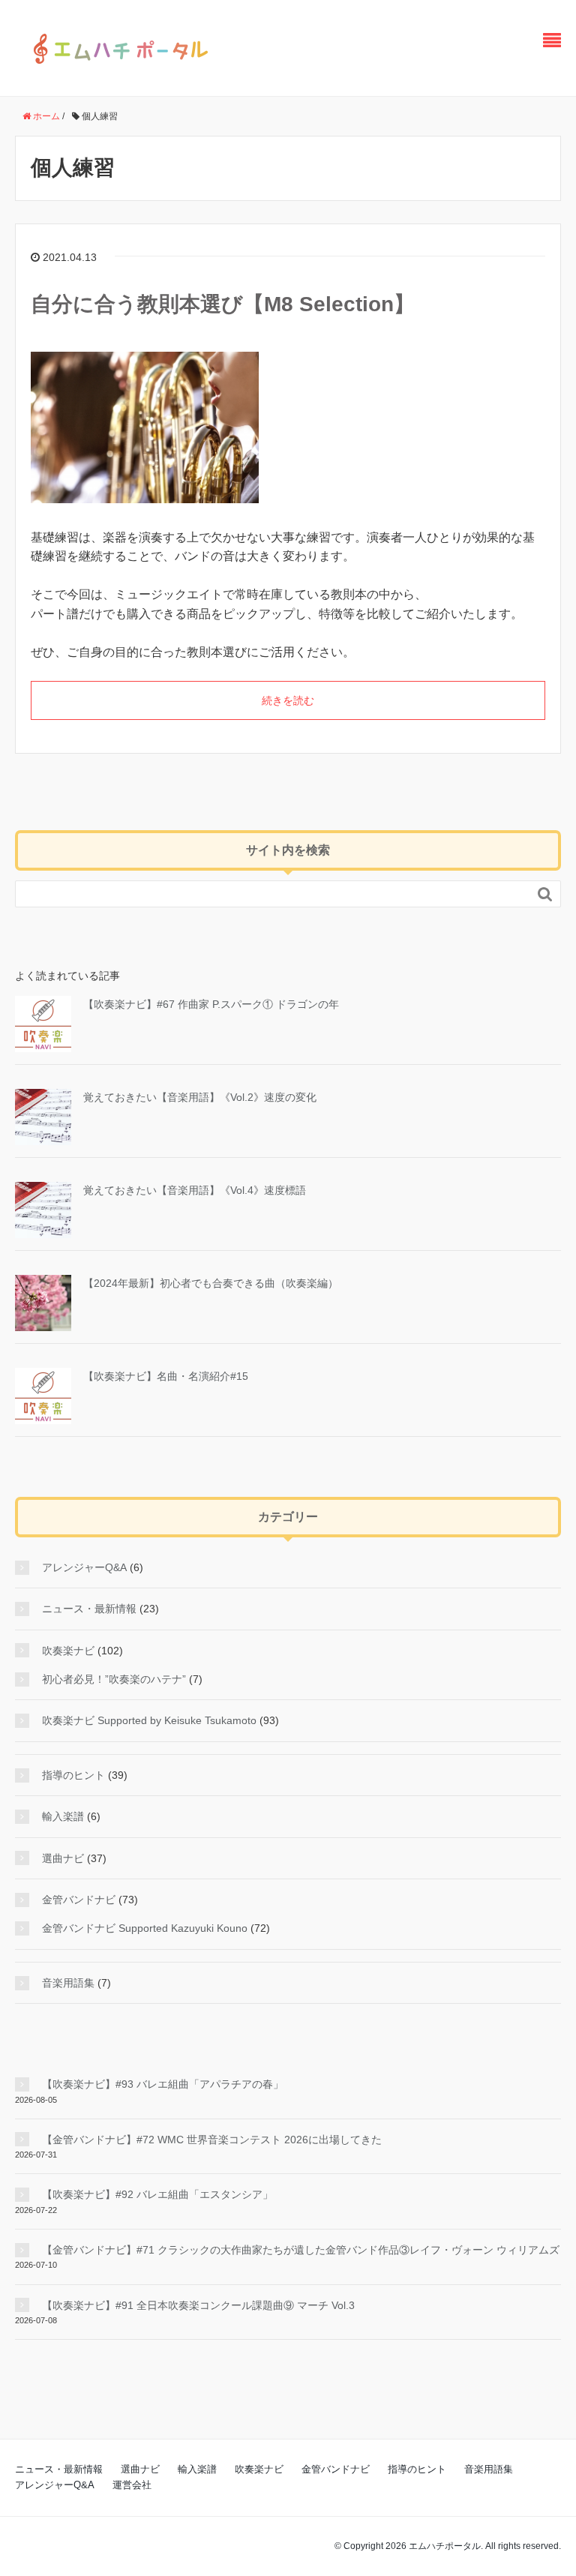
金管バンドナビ (79, 1900)
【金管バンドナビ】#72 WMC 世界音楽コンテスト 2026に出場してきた (212, 2140)
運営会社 (132, 2485)
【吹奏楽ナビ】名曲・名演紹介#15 (166, 1376)
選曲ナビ (63, 1858)
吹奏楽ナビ (68, 1651)
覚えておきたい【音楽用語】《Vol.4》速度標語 (195, 1190)
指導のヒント (73, 1775)
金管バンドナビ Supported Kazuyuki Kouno (145, 1928)
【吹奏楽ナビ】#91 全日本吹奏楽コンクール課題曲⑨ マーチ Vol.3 (198, 2305)
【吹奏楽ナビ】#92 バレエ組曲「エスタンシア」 (157, 2194)
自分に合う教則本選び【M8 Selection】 (223, 304)
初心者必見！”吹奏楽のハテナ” (114, 1679)
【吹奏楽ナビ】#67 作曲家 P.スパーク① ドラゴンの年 (211, 1004)
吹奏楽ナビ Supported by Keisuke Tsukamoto (149, 1720)
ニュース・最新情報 (89, 1609)
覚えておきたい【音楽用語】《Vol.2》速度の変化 (200, 1097)
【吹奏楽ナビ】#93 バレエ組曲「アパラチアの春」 (163, 2084)
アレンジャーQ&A (84, 1567)
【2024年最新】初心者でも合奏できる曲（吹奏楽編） (211, 1283)
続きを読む (288, 700)
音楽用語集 (68, 1983)
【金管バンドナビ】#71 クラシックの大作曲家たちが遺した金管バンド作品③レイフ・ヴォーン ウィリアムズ (301, 2250)
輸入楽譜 (63, 1816)
